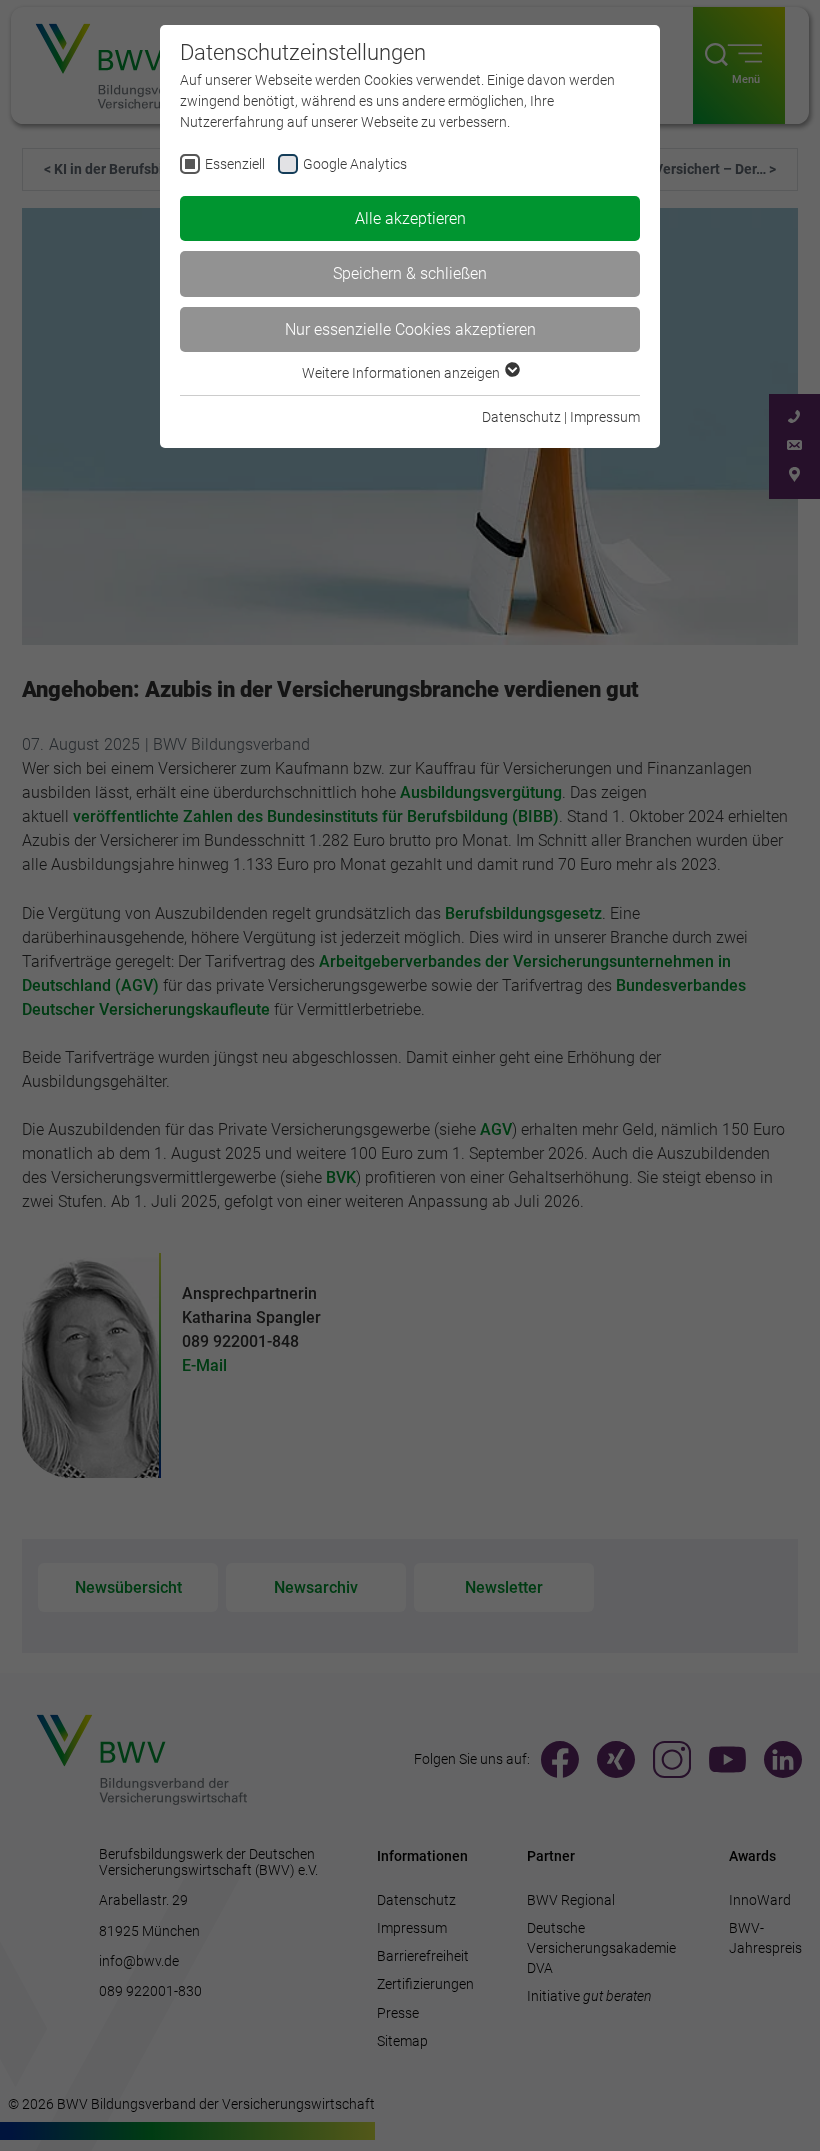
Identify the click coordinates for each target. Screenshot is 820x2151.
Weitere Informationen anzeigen (402, 373)
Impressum (605, 417)
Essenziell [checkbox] (235, 164)
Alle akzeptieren (410, 218)
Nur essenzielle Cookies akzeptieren (410, 329)
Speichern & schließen (410, 273)
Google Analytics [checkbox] (355, 164)
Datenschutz (521, 417)
